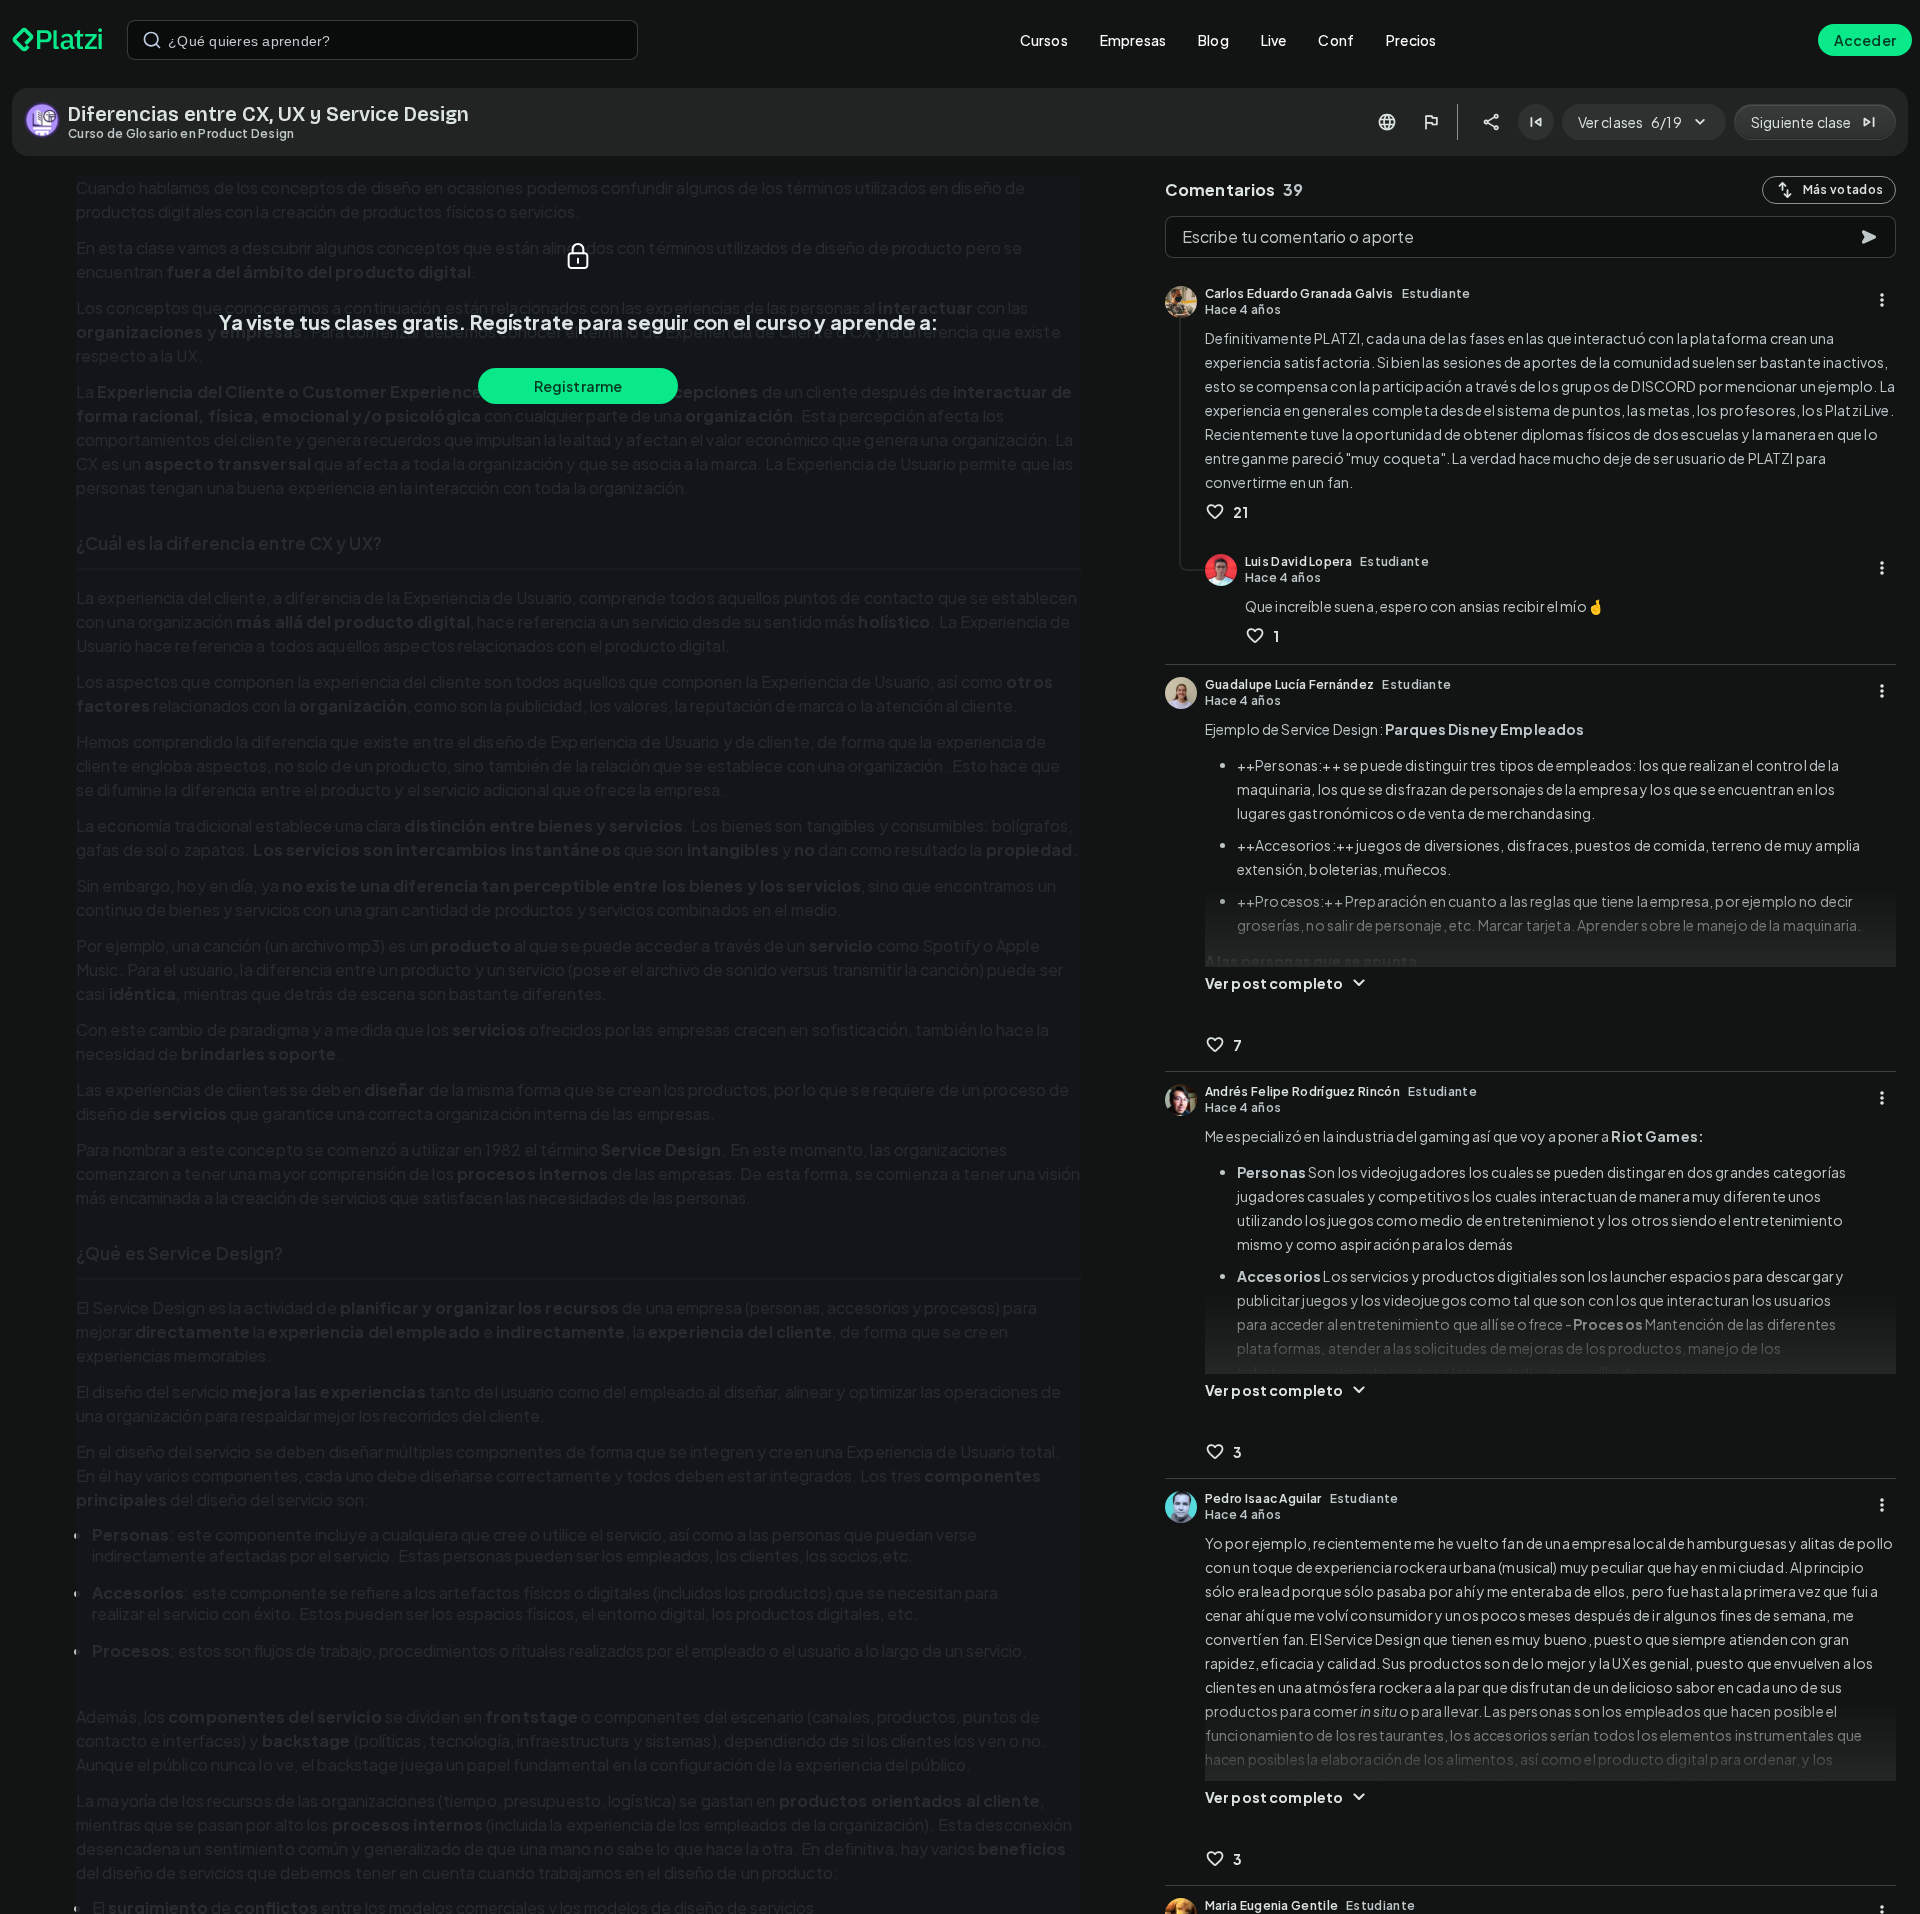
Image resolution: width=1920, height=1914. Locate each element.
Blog (1213, 40)
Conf (1336, 40)
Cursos (1044, 40)
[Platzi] (57, 40)
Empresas (1133, 40)
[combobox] (382, 40)
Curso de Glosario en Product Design (181, 133)
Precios (1411, 40)
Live (1274, 40)
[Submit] (152, 40)
